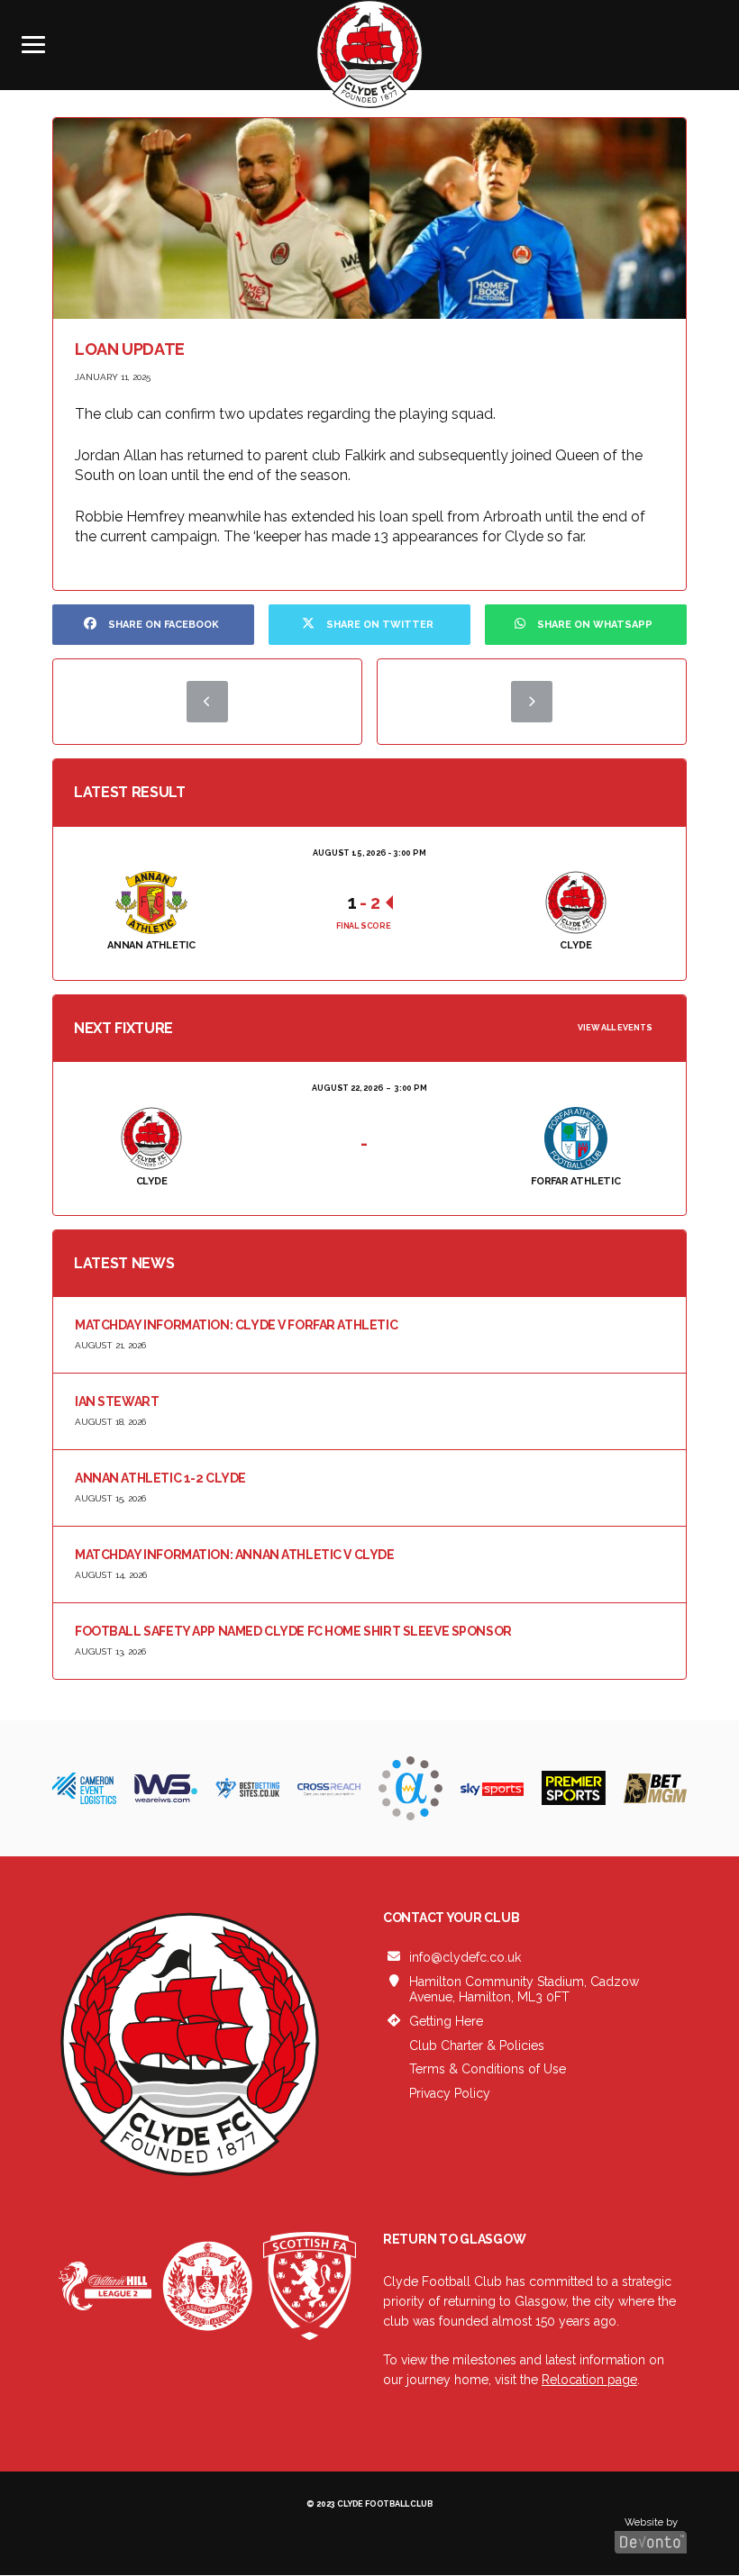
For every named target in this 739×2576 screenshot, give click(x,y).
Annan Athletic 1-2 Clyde (160, 1478)
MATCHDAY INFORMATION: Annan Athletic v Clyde (235, 1555)
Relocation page (589, 2380)
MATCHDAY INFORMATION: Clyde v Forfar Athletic (236, 1325)
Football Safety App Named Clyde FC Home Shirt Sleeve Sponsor (293, 1631)
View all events (615, 1028)
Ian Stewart (117, 1401)
